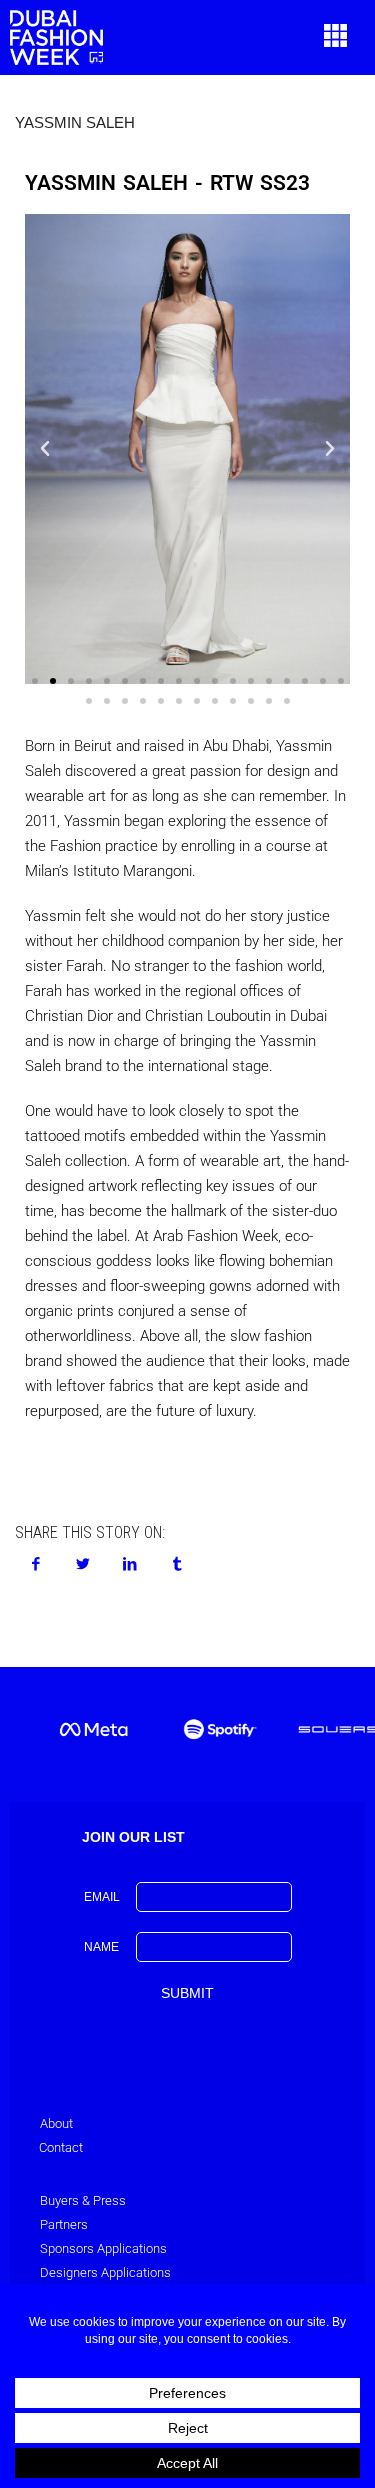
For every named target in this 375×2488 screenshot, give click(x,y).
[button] (335, 37)
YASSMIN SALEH (75, 122)
